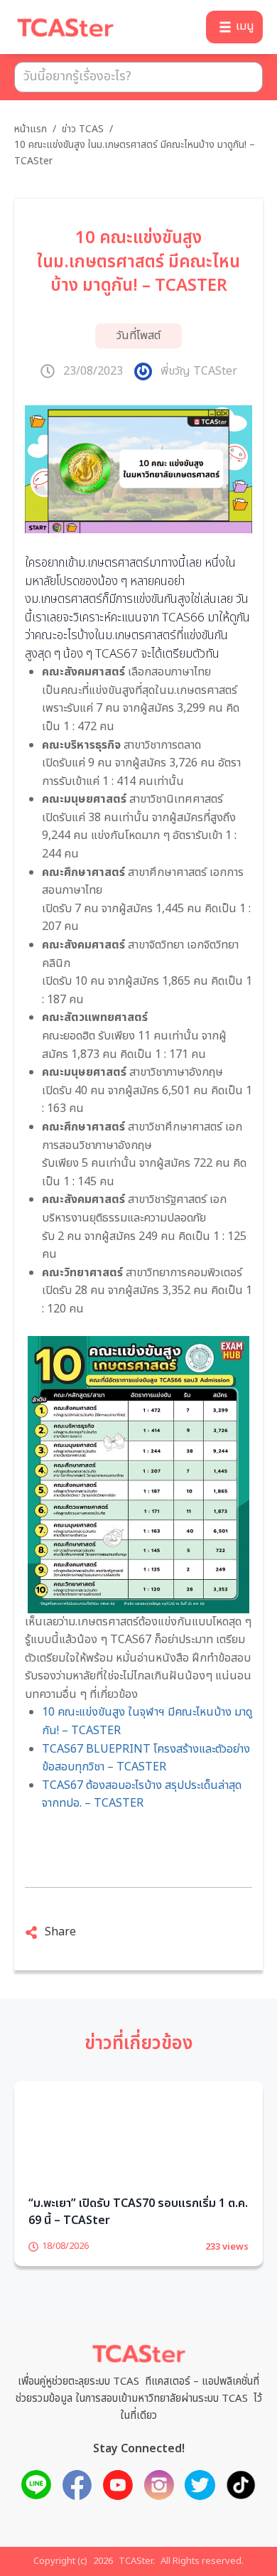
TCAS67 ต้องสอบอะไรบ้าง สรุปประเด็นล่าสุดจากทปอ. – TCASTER (142, 1795)
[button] (234, 27)
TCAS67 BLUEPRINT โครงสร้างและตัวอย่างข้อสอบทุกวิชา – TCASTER (146, 1758)
